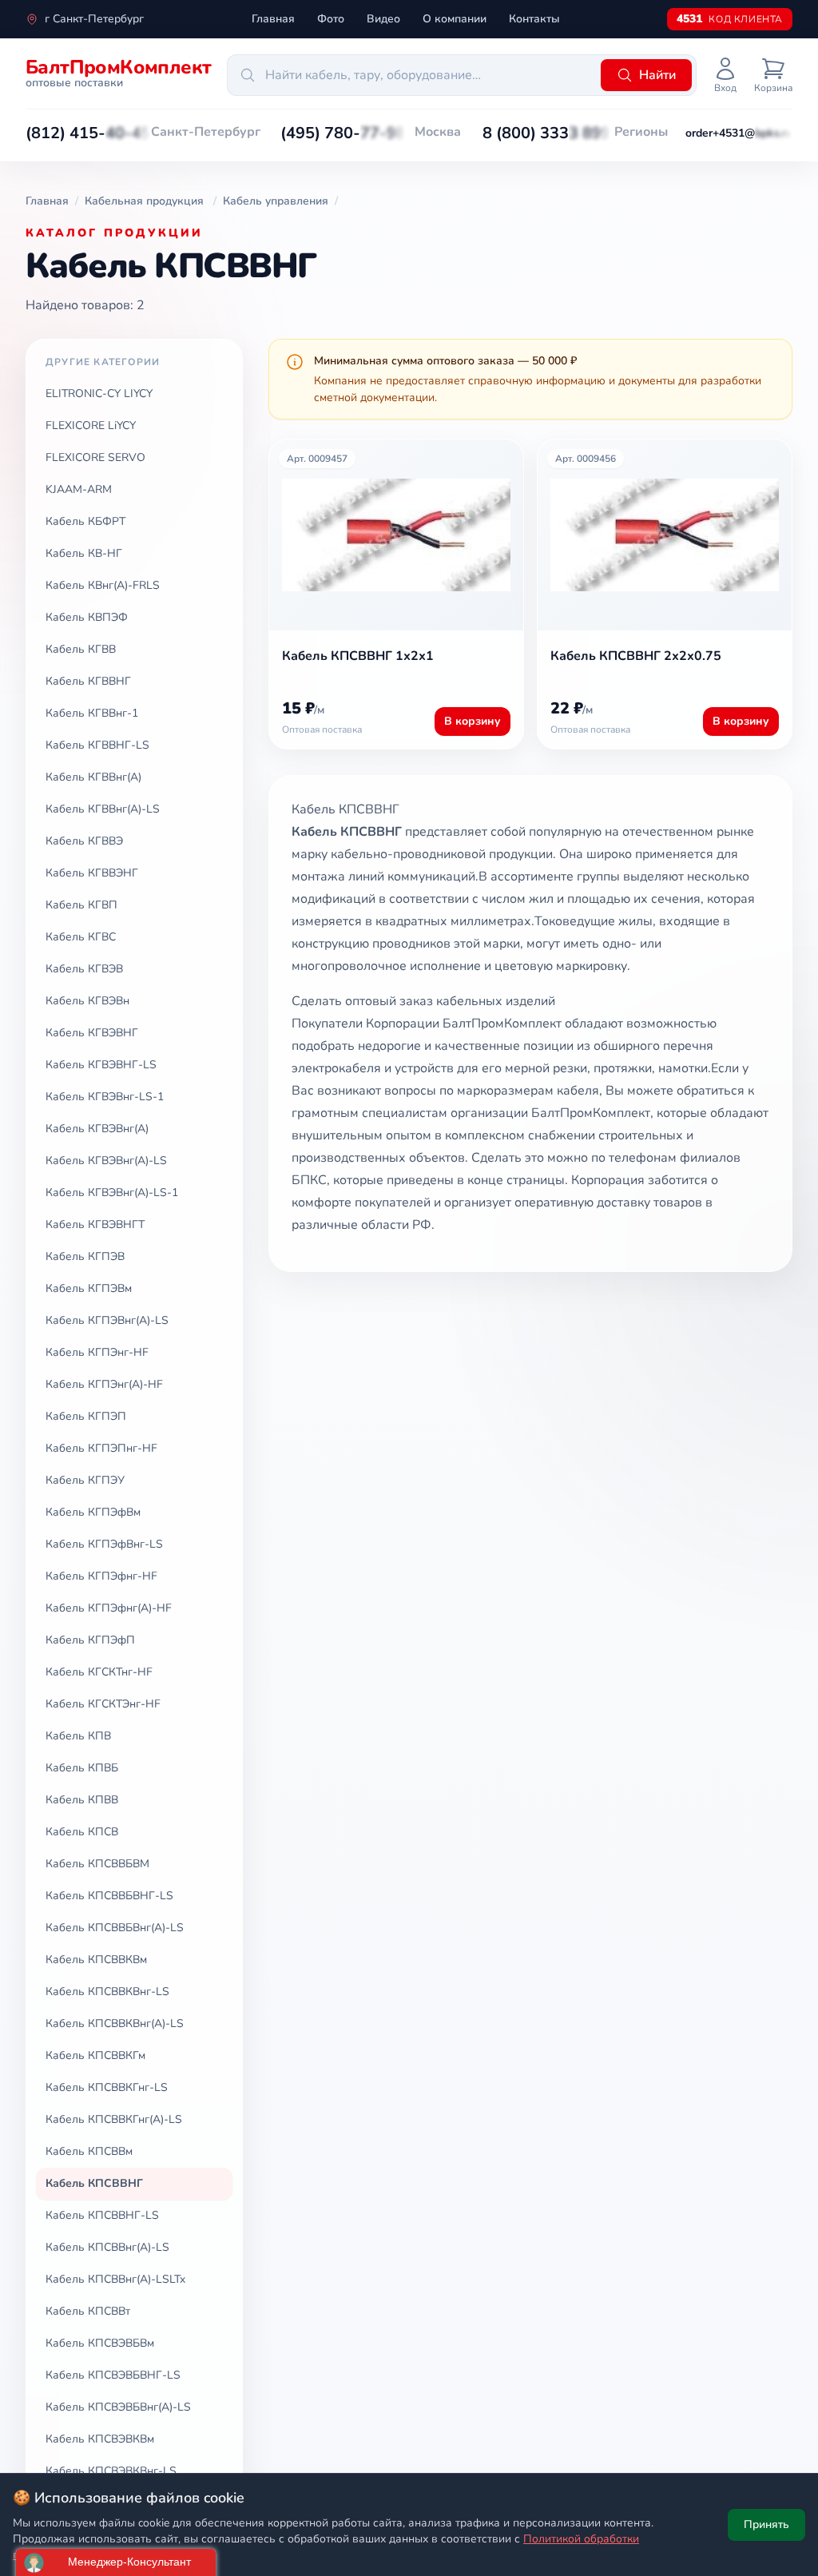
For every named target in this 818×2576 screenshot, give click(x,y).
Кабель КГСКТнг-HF (99, 1672)
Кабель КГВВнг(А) (93, 777)
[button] (88, 133)
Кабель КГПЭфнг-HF (101, 1576)
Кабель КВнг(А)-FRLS (103, 585)
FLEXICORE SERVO (95, 457)
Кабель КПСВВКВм (96, 1960)
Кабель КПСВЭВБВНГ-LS (113, 2375)
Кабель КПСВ (82, 1832)
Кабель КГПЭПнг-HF (101, 1448)
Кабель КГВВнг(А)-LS (103, 809)
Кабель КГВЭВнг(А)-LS (106, 1161)
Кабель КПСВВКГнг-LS (107, 2087)
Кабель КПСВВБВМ (97, 1864)
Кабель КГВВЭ (84, 841)
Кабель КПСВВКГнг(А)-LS (114, 2119)
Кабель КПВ (78, 1736)
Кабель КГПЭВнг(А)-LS (107, 1320)
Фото (331, 19)
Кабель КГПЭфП (90, 1640)
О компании (455, 19)
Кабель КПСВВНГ (94, 2183)
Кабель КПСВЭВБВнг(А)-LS (118, 2407)
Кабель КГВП (81, 905)
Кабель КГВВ (81, 649)
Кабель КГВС (81, 937)
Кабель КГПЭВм (89, 1288)
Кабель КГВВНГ (88, 681)
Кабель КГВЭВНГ (92, 1033)
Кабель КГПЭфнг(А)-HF (109, 1608)
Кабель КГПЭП (86, 1416)
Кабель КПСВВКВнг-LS (107, 1992)
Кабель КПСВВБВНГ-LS (109, 1896)
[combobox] (411, 75)
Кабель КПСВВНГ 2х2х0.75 (636, 656)
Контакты (534, 19)
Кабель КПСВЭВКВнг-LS (111, 2471)
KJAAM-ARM (79, 489)
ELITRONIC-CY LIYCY (99, 394)
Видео (383, 19)
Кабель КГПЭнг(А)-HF (104, 1384)
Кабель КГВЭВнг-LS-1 (105, 1097)
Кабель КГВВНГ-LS (97, 745)
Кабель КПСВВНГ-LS (102, 2215)
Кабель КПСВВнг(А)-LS (107, 2247)
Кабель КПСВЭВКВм (100, 2439)
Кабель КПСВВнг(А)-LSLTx (115, 2279)
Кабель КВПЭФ (87, 617)
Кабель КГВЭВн (87, 1001)
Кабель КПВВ (82, 1800)
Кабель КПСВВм (89, 2151)
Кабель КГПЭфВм (93, 1512)
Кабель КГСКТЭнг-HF (103, 1704)
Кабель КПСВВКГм (95, 2055)
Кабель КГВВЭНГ (92, 873)
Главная (273, 19)
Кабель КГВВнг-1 (92, 713)
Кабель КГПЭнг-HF (97, 1352)
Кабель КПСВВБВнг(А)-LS (115, 1928)
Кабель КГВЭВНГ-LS (101, 1065)
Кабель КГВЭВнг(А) (97, 1129)
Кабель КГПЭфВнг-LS (104, 1544)
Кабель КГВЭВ (84, 969)
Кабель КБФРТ (85, 521)
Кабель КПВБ (82, 1768)
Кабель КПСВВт (88, 2311)
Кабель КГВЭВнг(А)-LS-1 (112, 1193)
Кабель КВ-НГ (84, 553)
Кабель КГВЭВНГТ (95, 1224)
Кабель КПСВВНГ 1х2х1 (358, 656)
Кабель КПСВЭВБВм (100, 2343)
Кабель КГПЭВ (85, 1256)
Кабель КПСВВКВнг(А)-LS (115, 2023)
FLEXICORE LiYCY (91, 425)
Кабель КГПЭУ (85, 1480)
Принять (766, 2524)
